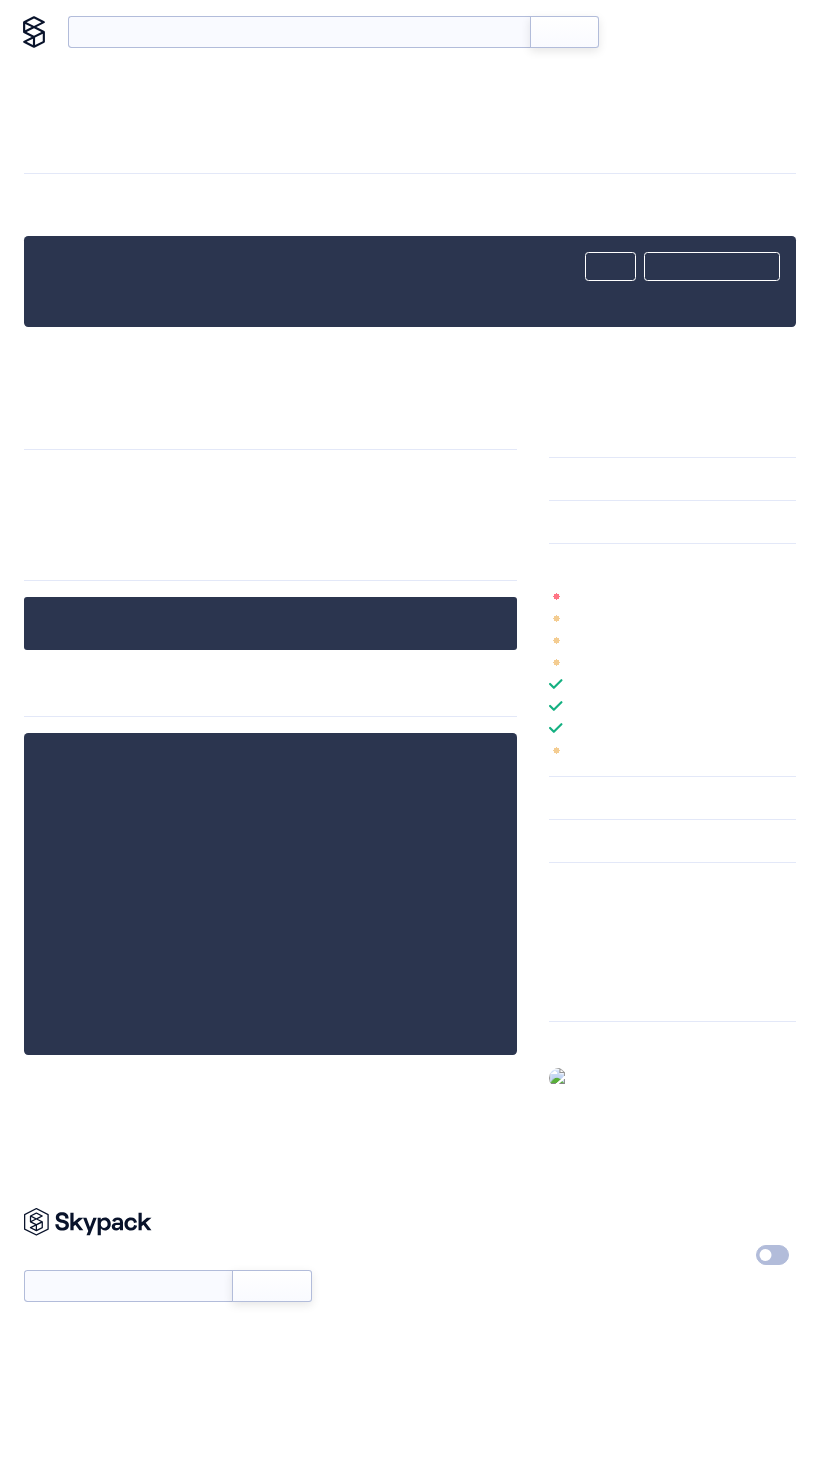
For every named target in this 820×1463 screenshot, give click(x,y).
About (762, 32)
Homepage (583, 940)
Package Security (601, 914)
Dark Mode (712, 1255)
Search (564, 32)
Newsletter (57, 1259)
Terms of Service (600, 1293)
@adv (594, 1077)
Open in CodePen (712, 267)
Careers (573, 1256)
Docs (644, 32)
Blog (701, 32)
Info (783, 596)
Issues (568, 966)
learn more (692, 565)
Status (437, 1256)
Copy (610, 267)
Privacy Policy (722, 1219)
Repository (582, 992)
